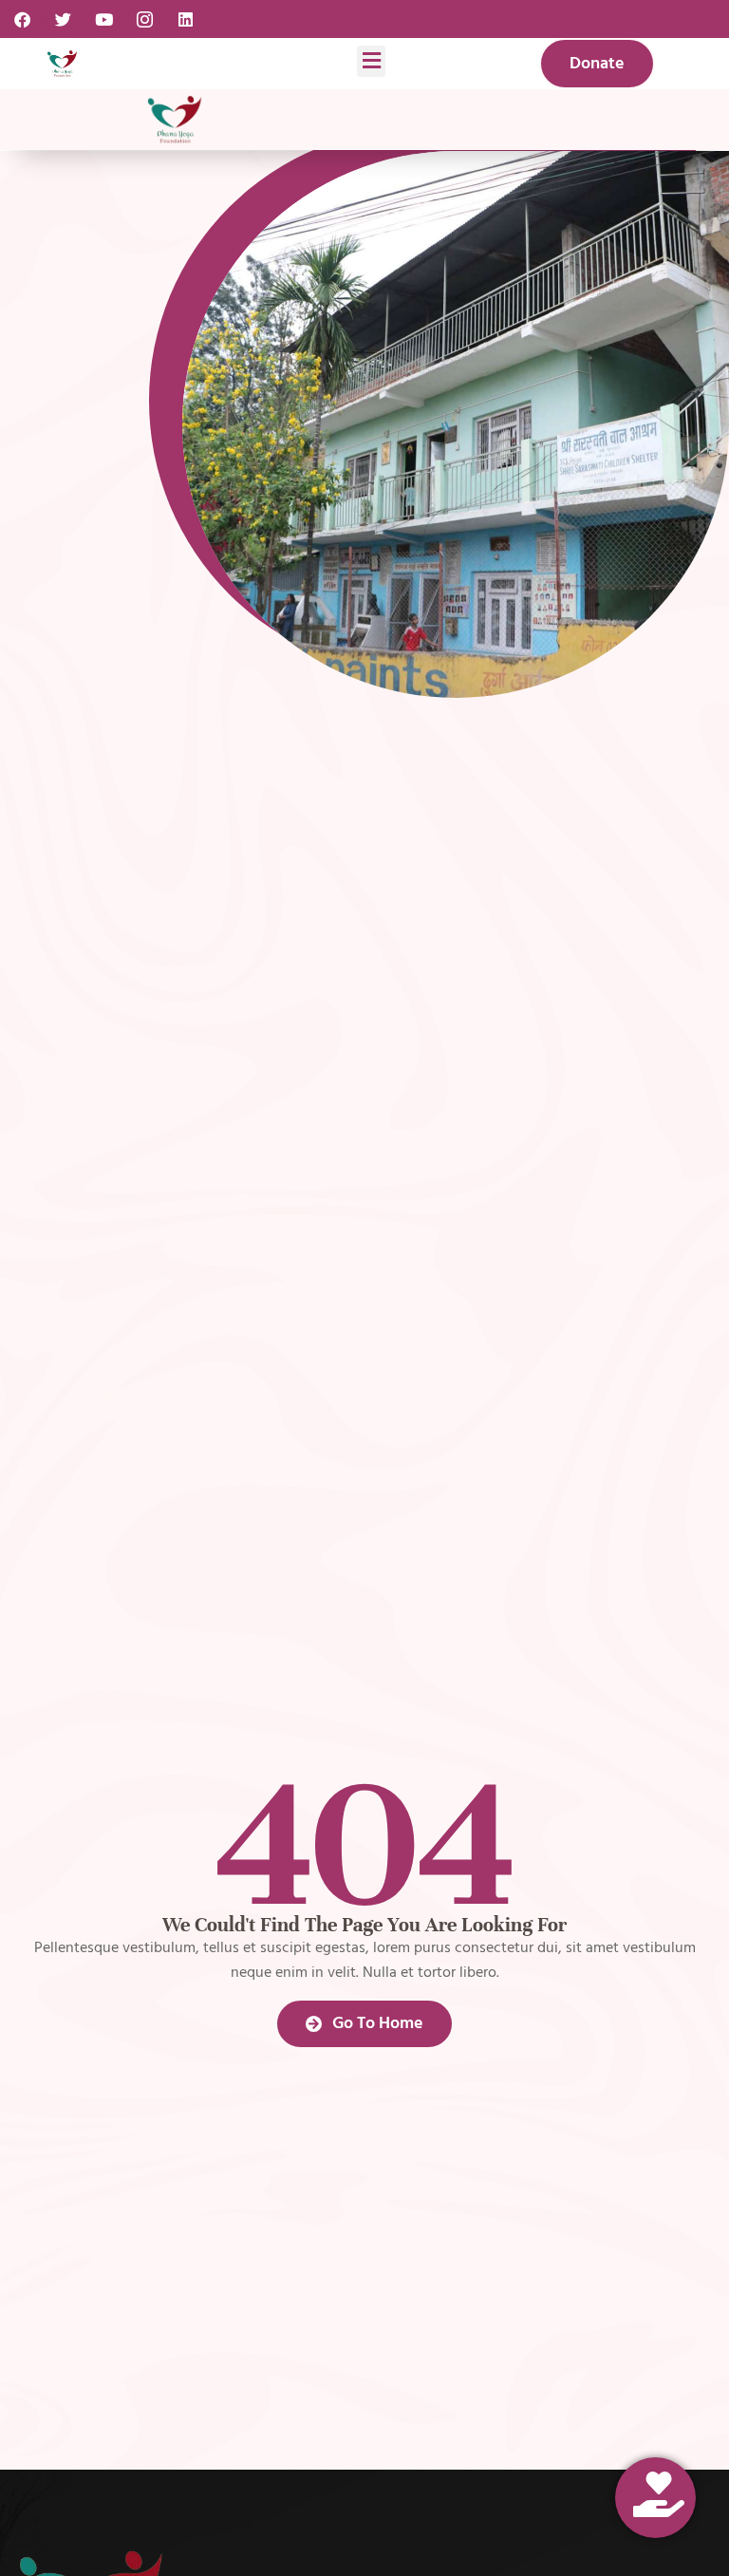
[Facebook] (22, 19)
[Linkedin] (185, 19)
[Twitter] (63, 19)
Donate (597, 63)
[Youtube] (103, 19)
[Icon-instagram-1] (144, 19)
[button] (371, 61)
